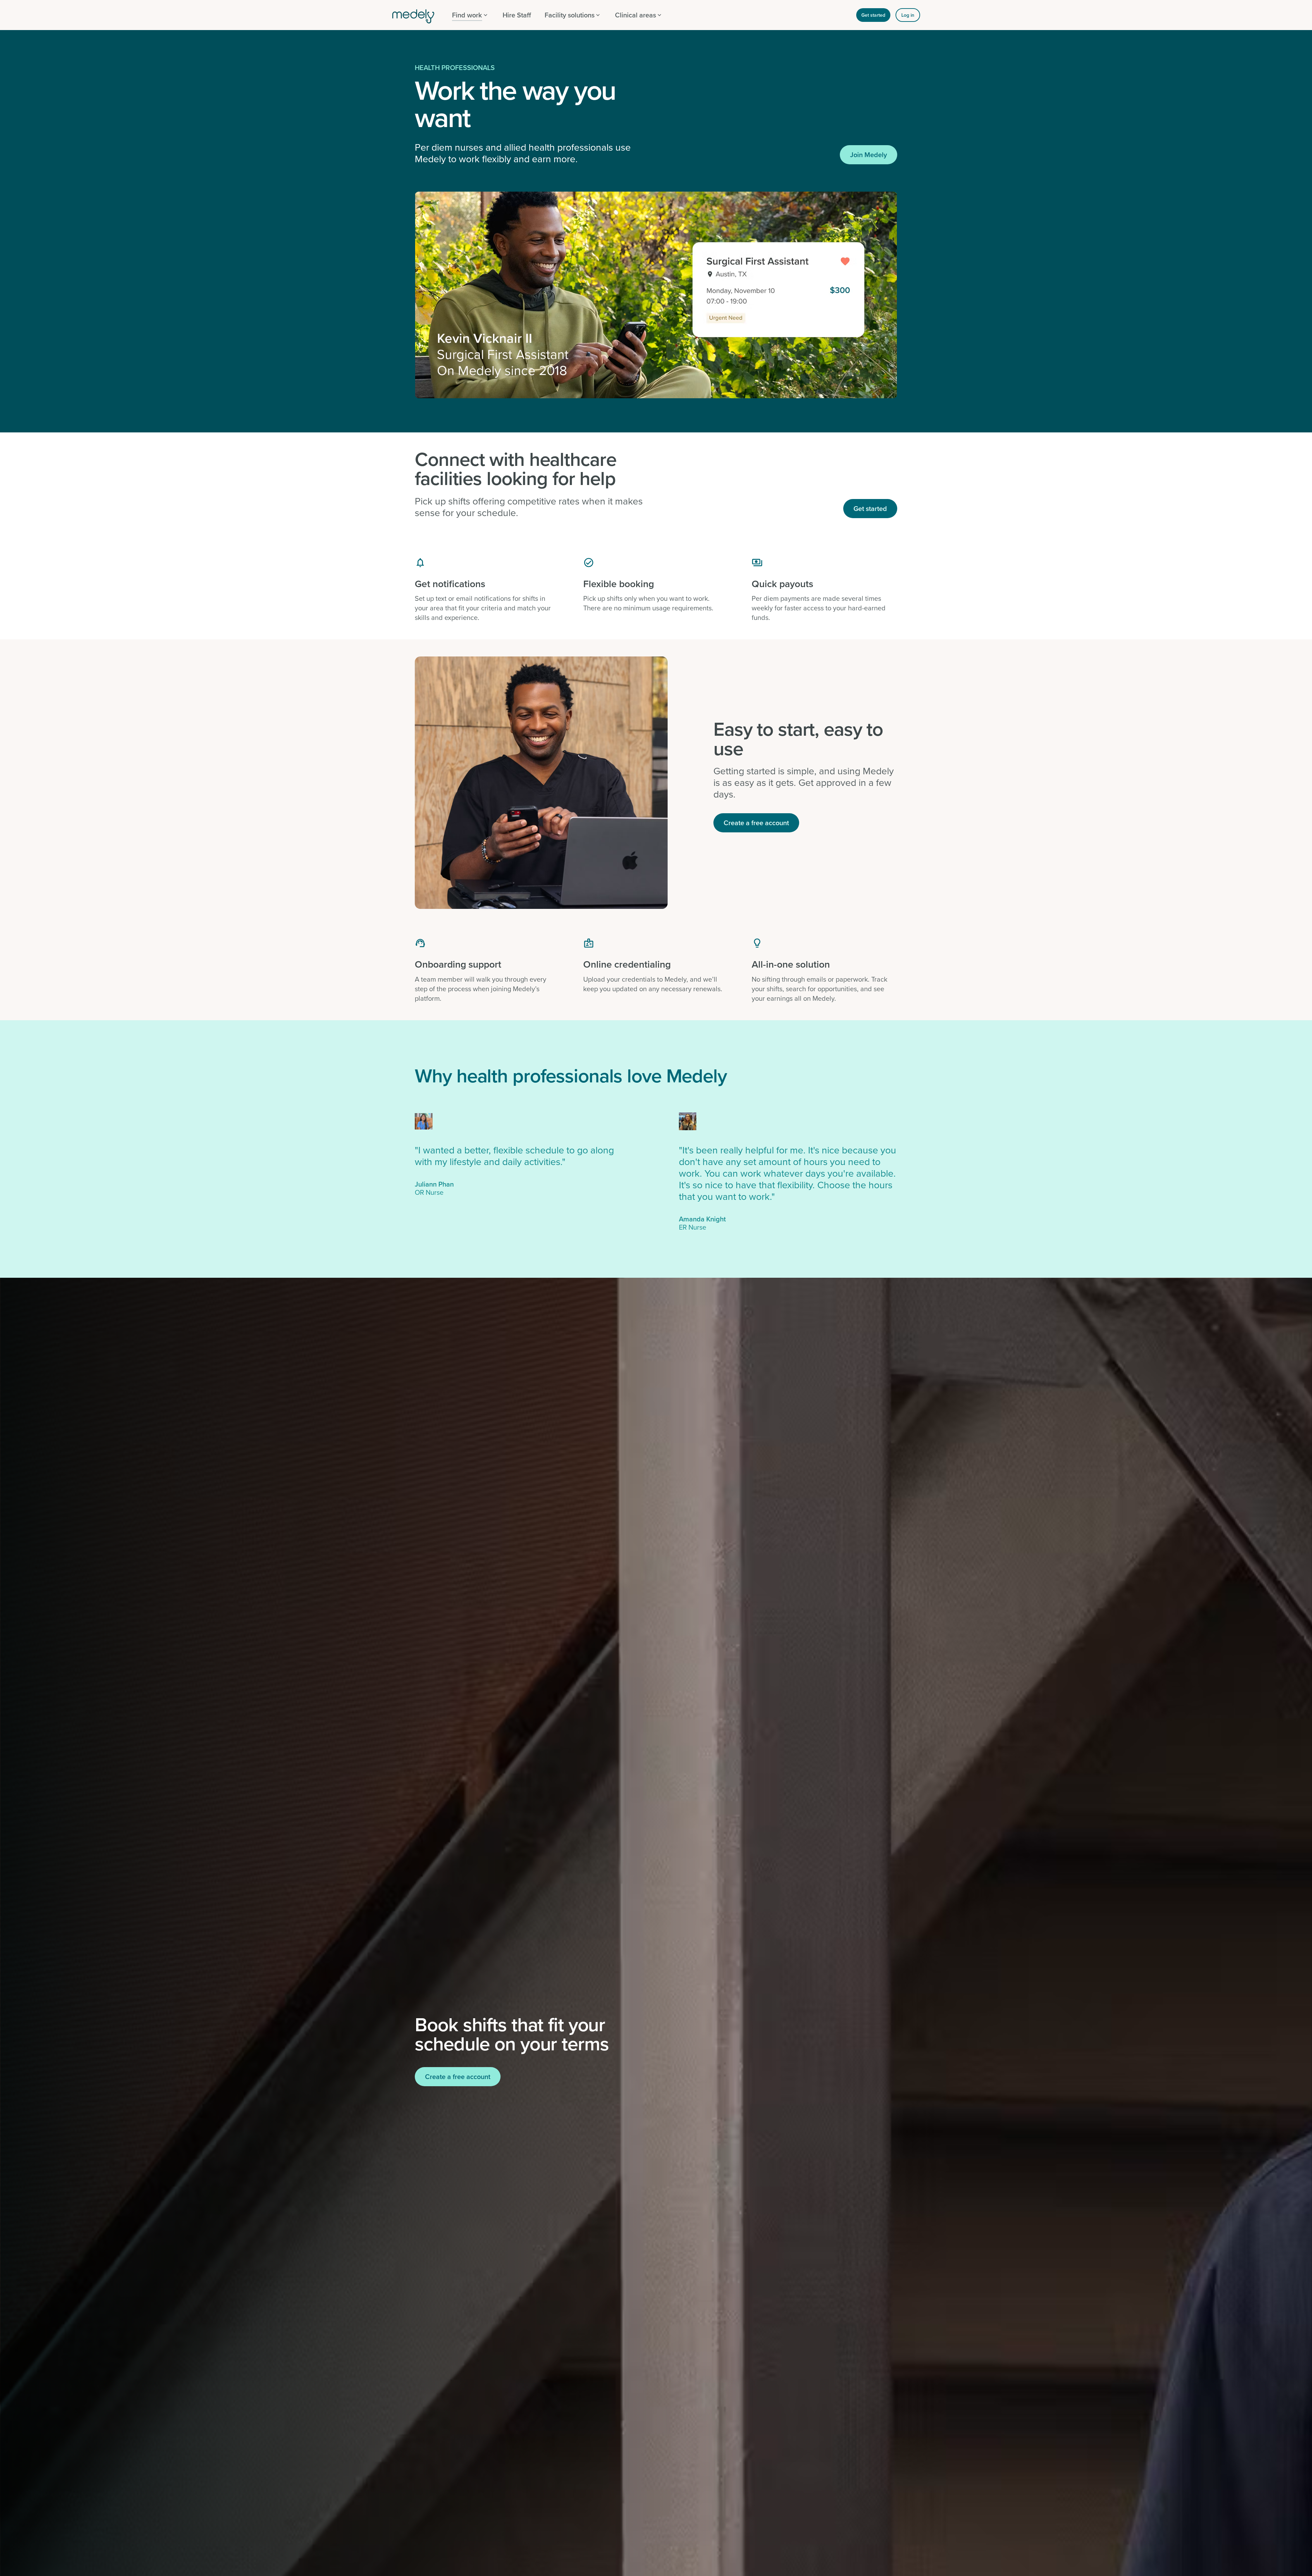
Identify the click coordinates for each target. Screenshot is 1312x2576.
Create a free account (756, 823)
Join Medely (869, 155)
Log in (908, 15)
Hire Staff (517, 15)
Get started (873, 15)
